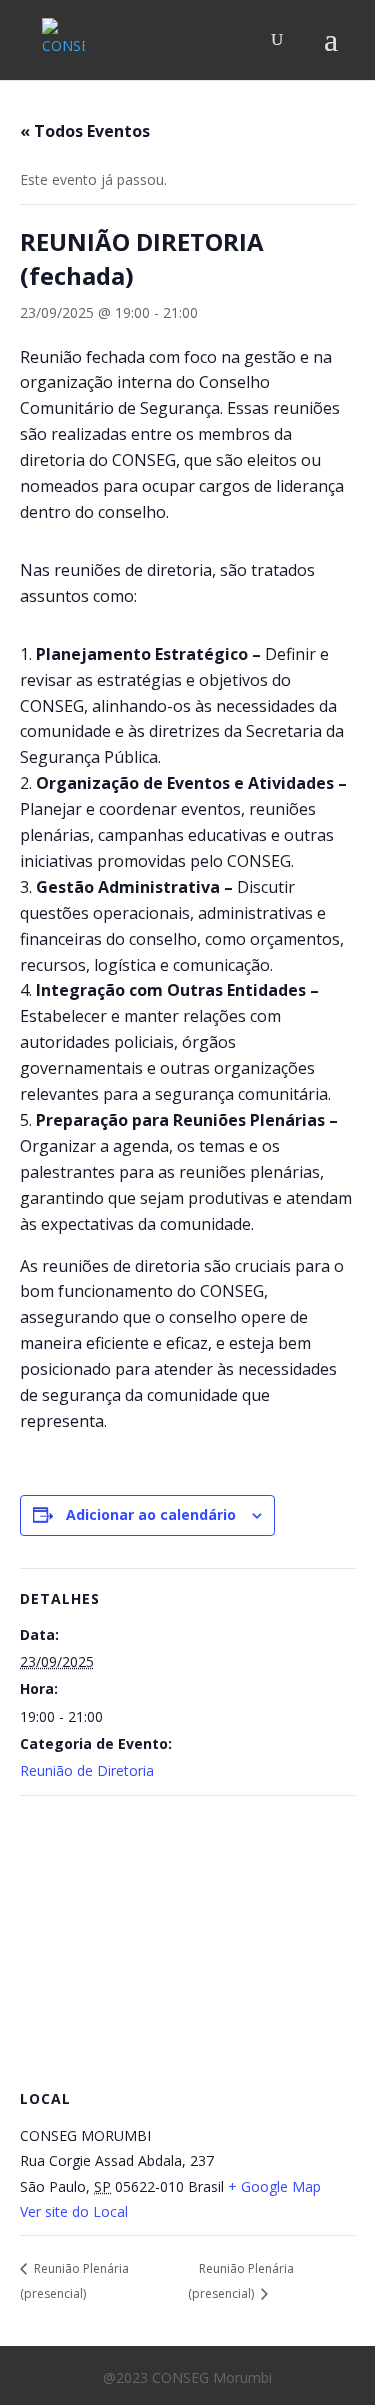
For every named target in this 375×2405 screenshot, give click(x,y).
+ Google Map (274, 2186)
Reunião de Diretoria (87, 1770)
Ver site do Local (74, 2211)
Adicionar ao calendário (151, 1514)
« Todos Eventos (85, 131)
